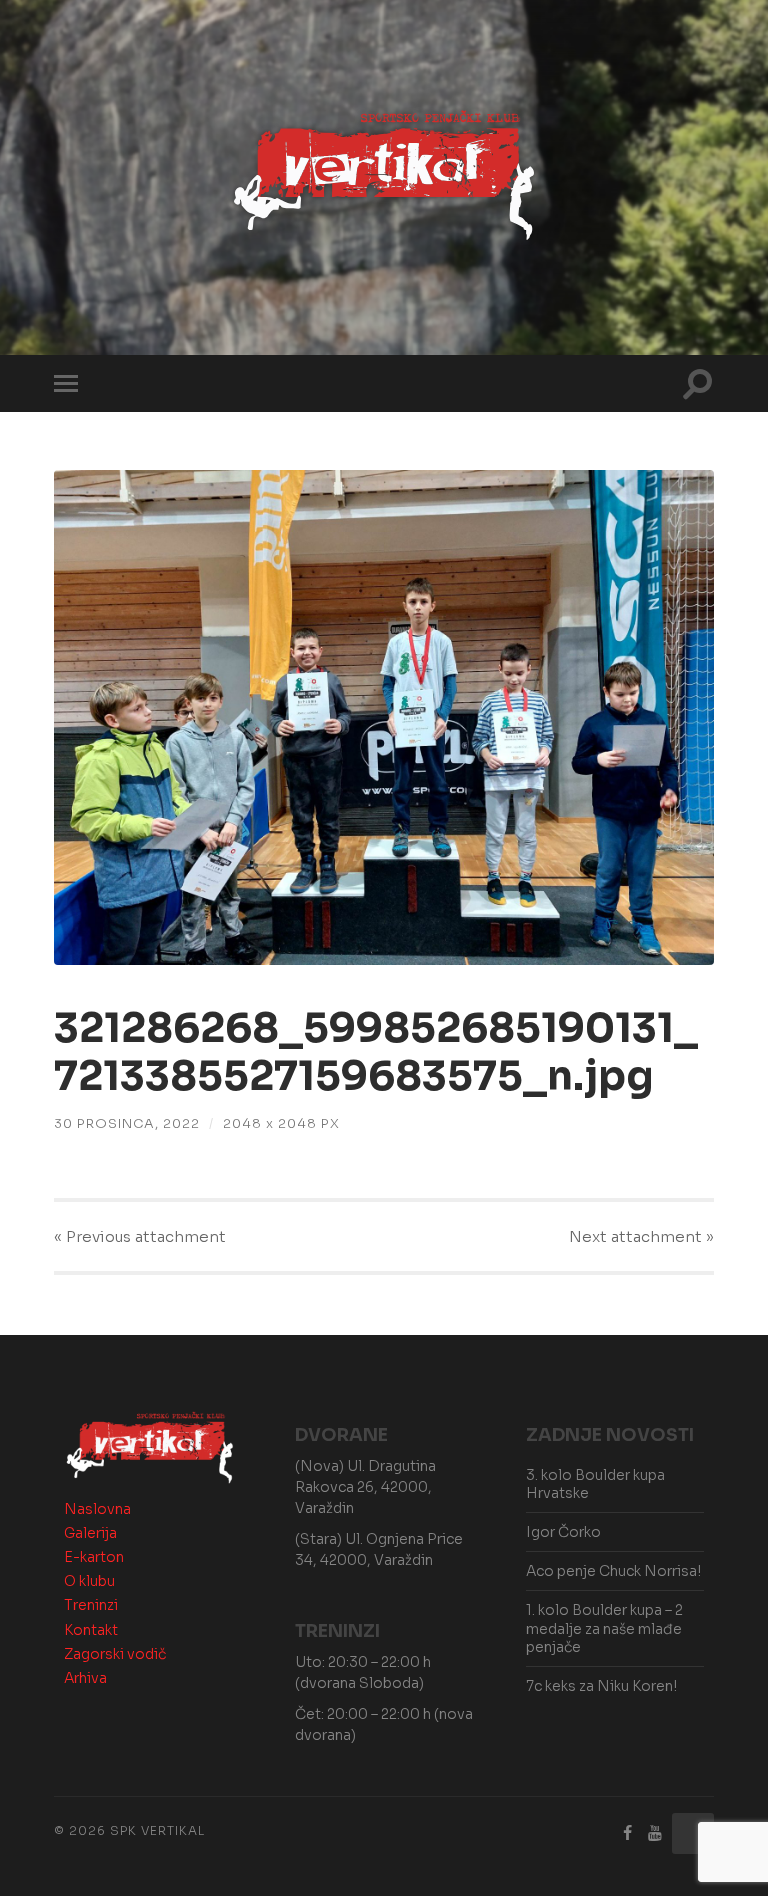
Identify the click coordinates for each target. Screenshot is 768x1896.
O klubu (89, 1581)
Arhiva (85, 1678)
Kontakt (91, 1630)
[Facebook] (628, 1833)
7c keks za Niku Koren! (601, 1686)
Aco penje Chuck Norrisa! (613, 1571)
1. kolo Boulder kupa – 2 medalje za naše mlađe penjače (604, 1628)
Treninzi (91, 1605)
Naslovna (97, 1509)
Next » (641, 1236)
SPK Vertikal (157, 1830)
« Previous (140, 1236)
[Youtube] (655, 1833)
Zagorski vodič (115, 1654)
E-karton (94, 1557)
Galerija (90, 1533)
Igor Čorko (563, 1532)
